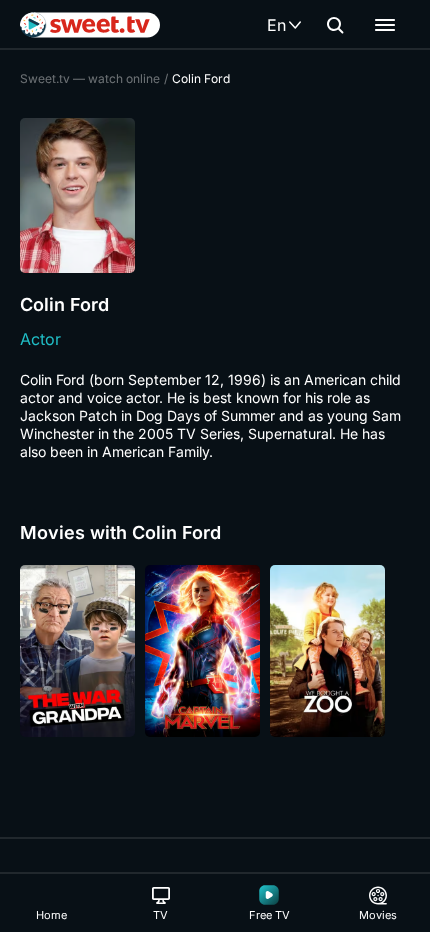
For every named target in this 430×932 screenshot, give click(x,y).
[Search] (335, 25)
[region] (215, 651)
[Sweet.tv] (90, 25)
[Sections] (385, 25)
